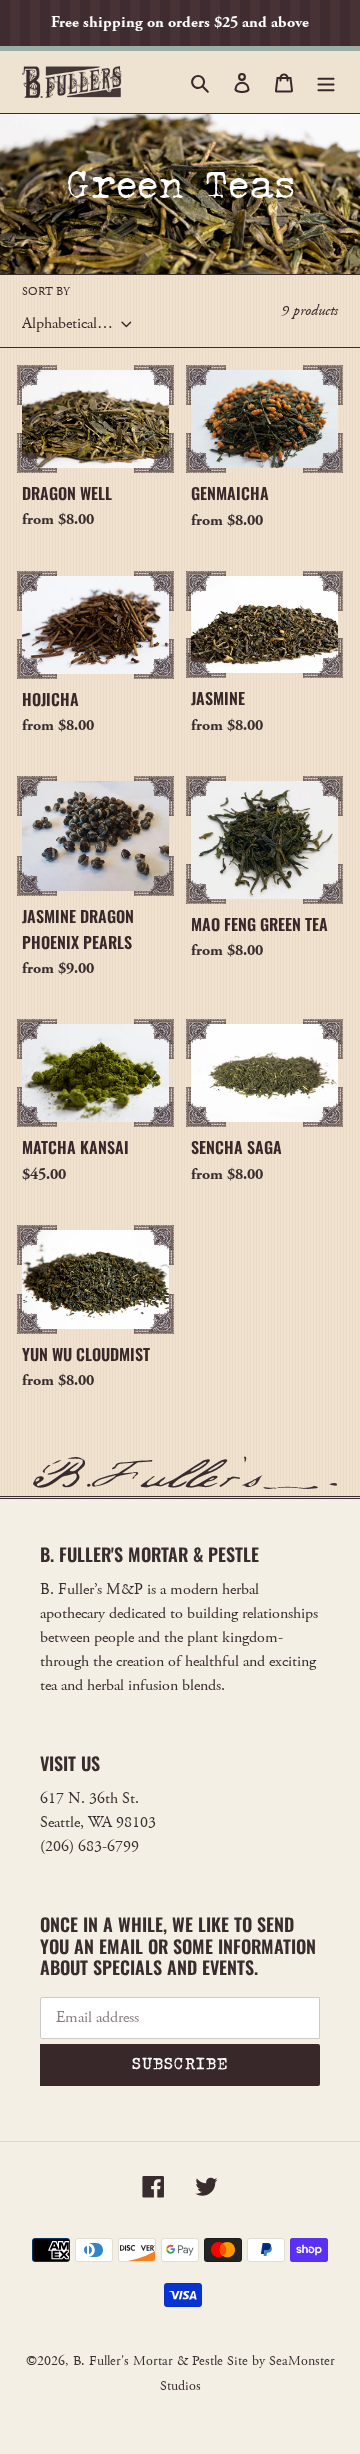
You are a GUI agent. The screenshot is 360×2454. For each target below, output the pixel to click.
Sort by (46, 291)
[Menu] (326, 82)
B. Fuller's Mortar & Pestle (148, 2361)
